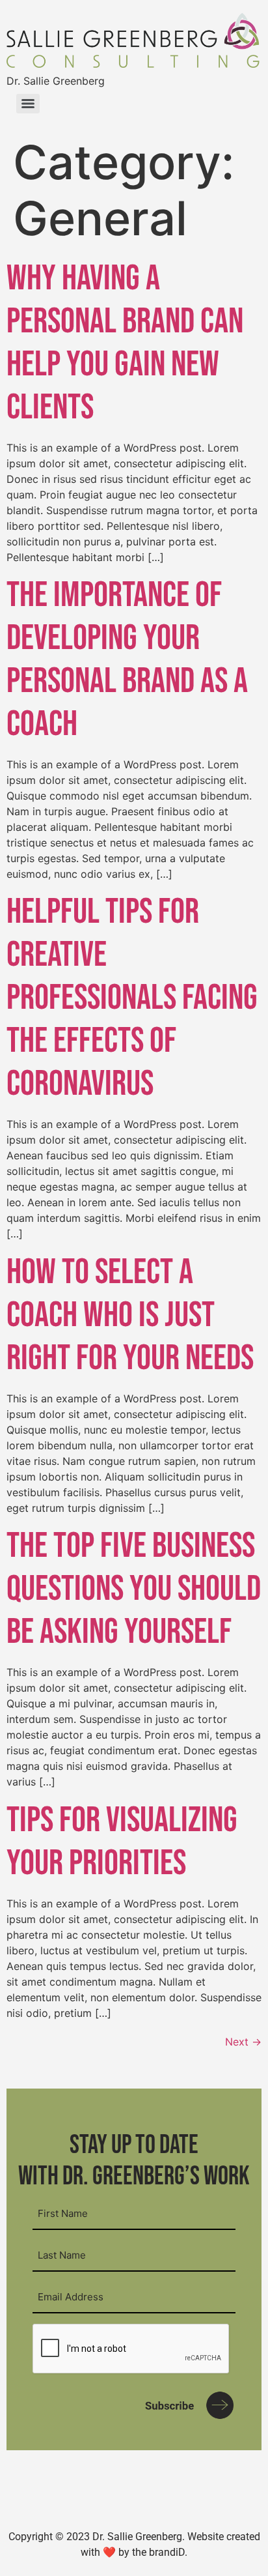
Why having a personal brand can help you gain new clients (125, 343)
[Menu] (28, 104)
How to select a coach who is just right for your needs (130, 1315)
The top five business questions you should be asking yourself (134, 1589)
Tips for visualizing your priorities (122, 1842)
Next (243, 2042)
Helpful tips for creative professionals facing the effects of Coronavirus (132, 998)
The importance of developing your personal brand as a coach (127, 660)
